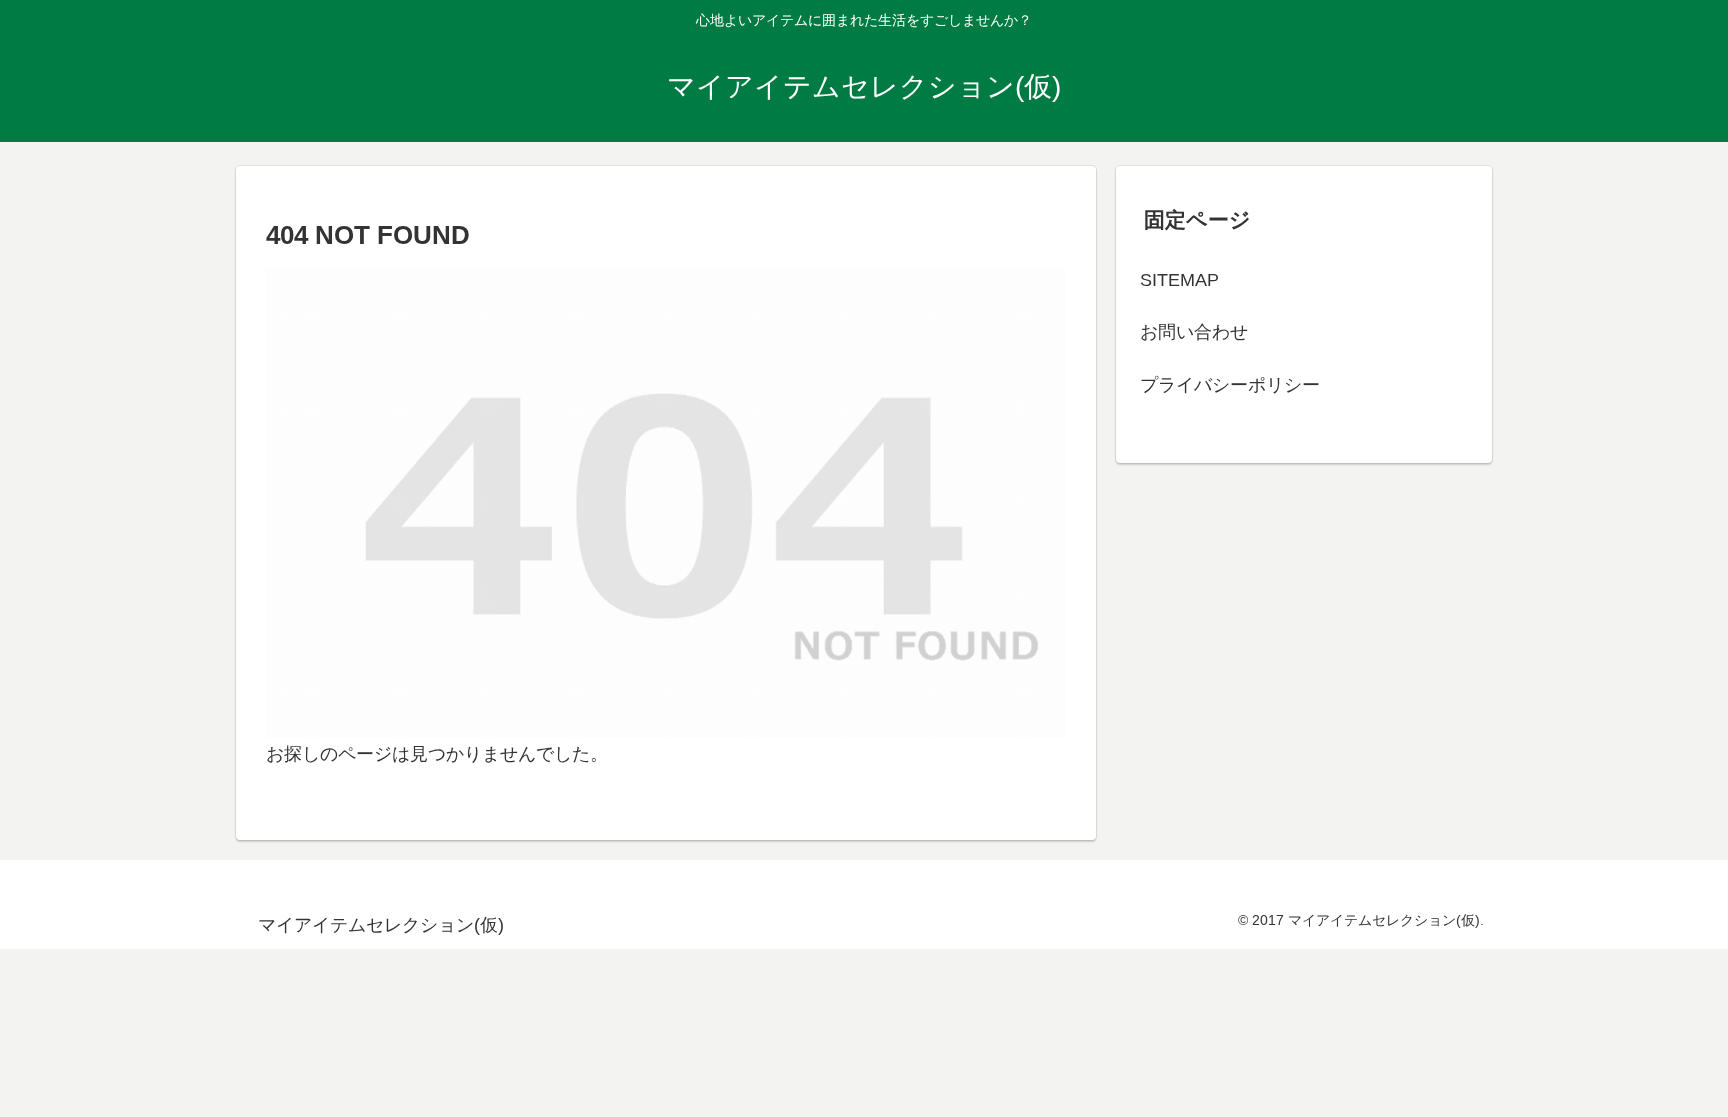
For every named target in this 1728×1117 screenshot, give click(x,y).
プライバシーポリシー (1230, 385)
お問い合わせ (1194, 332)
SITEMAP (1179, 280)
